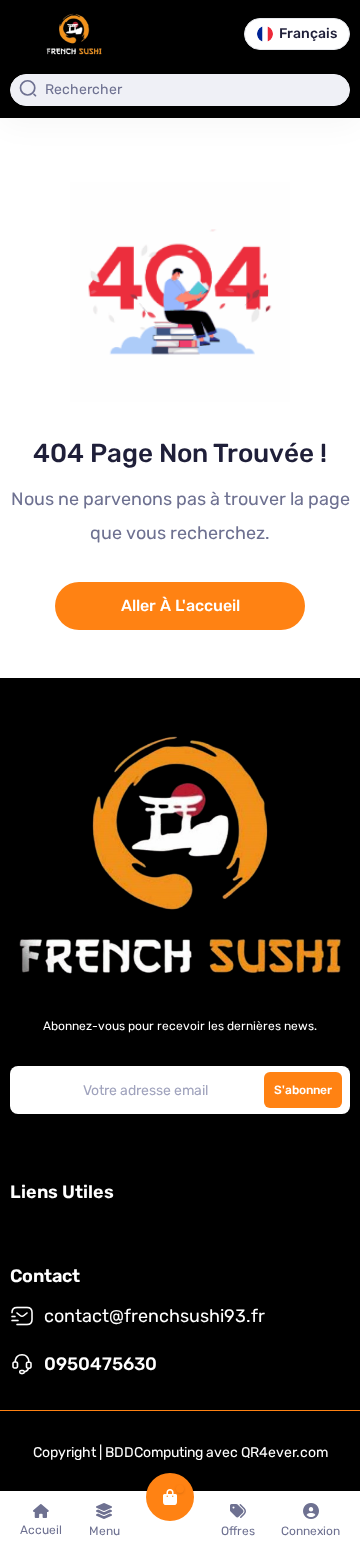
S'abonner (303, 1090)
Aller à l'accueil (180, 605)
